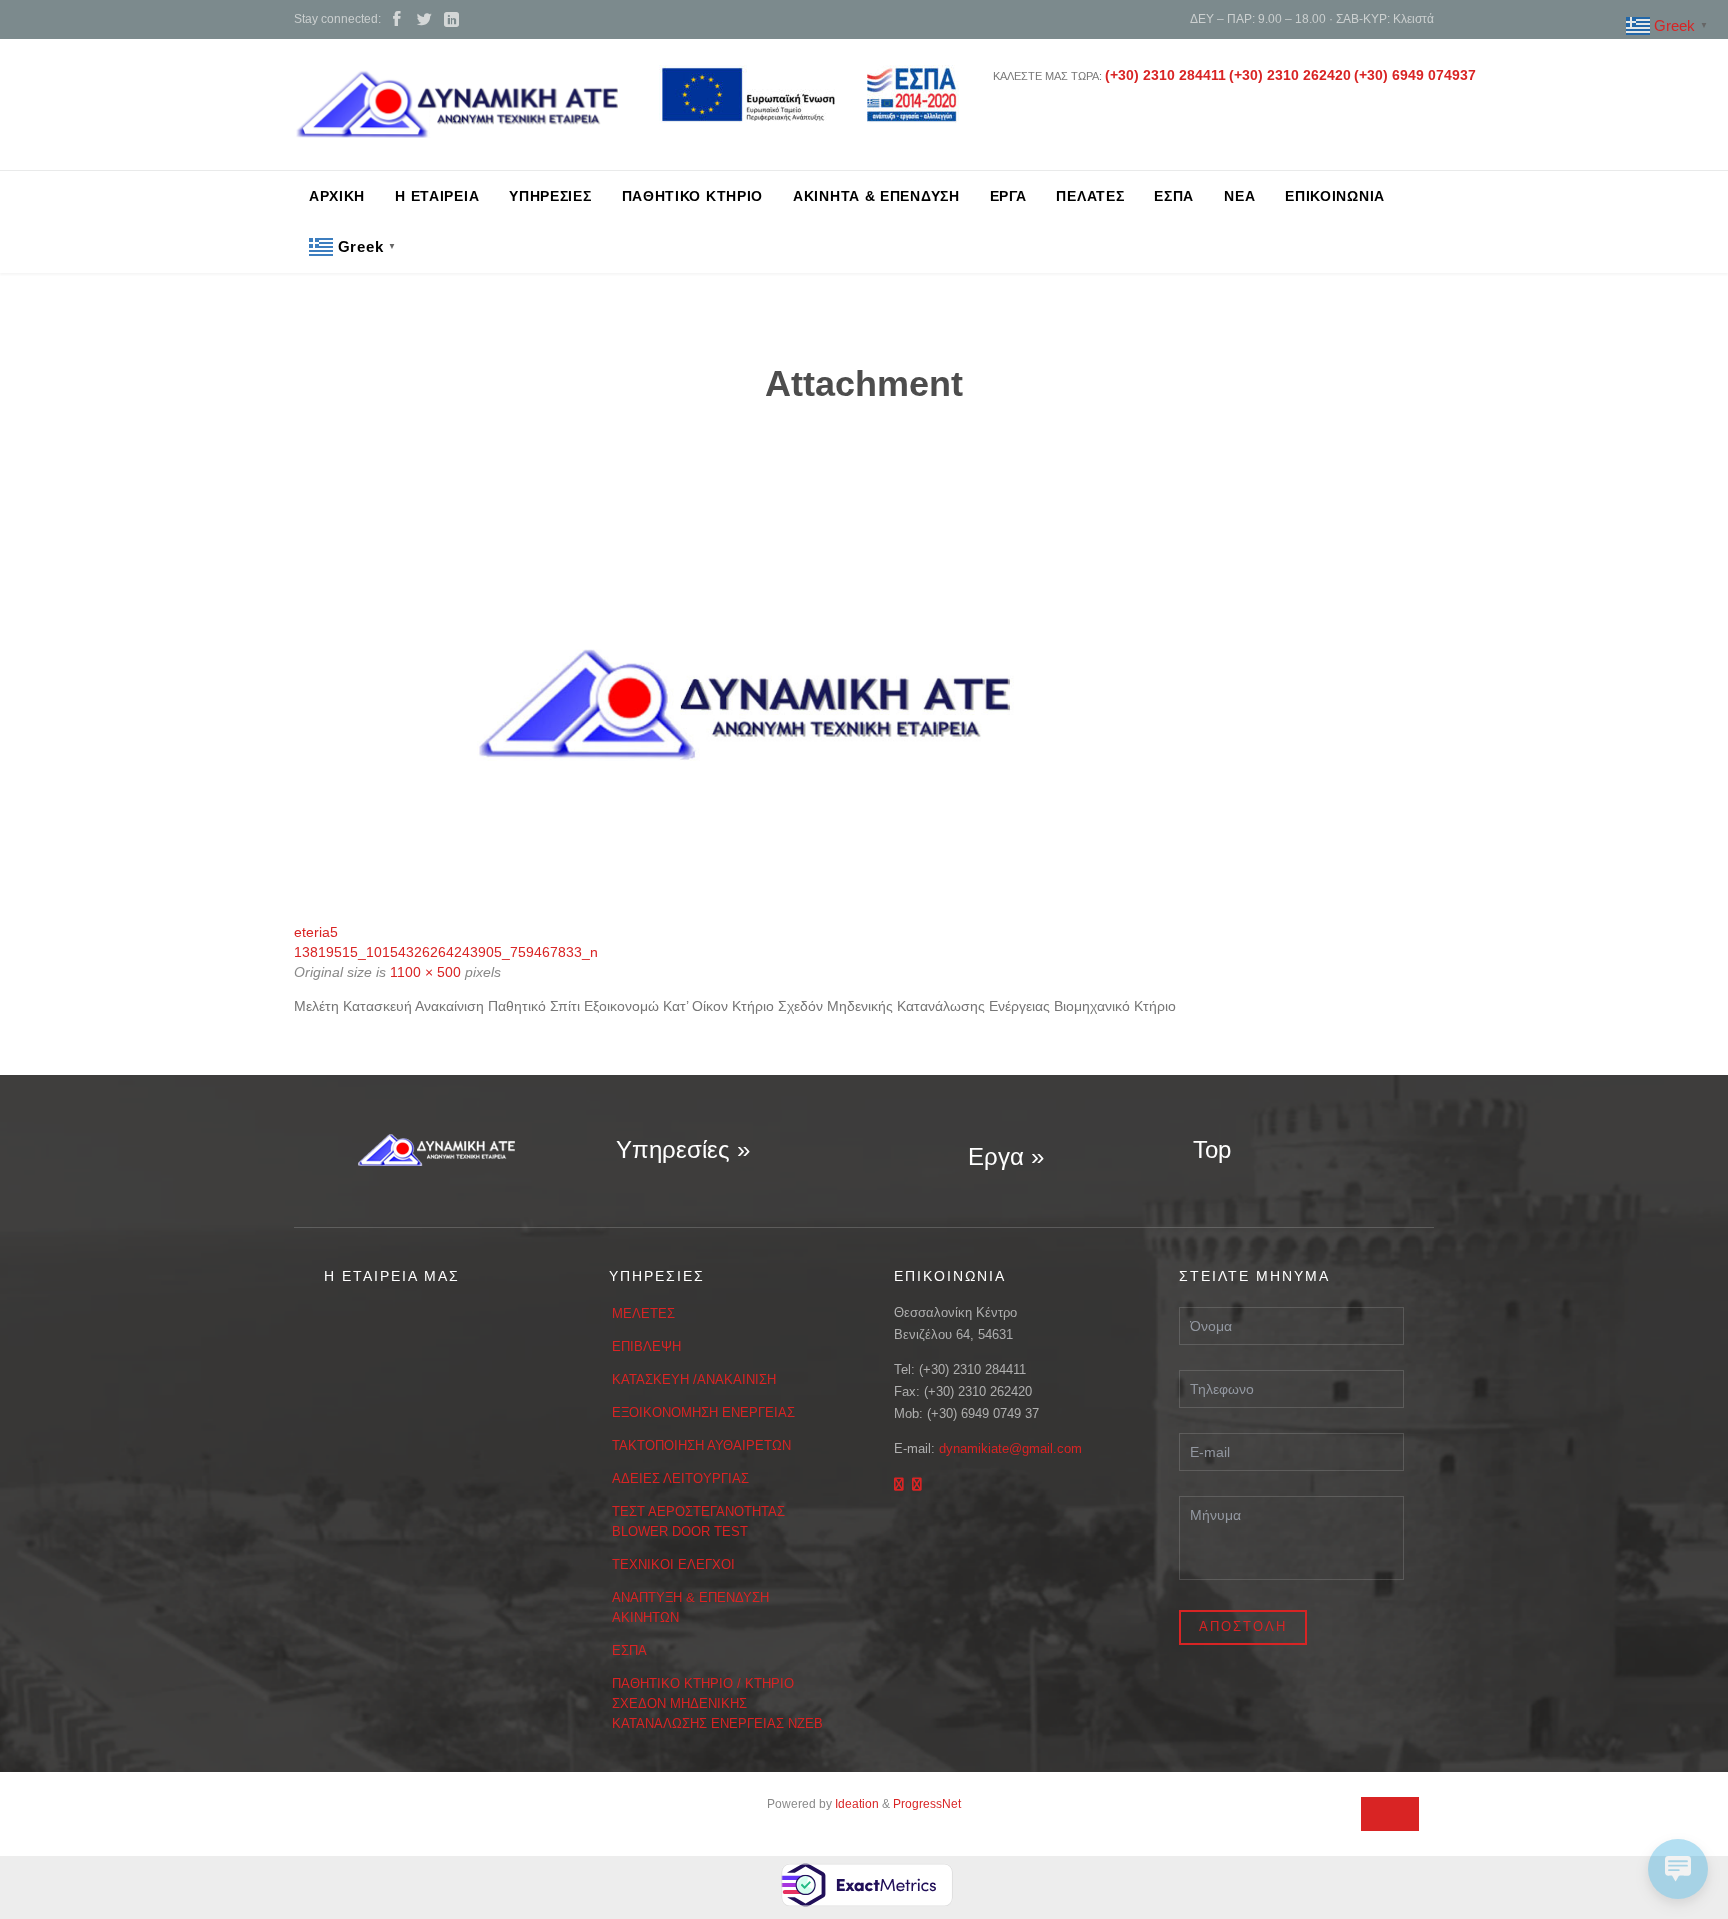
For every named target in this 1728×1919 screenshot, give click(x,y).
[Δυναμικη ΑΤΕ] (456, 104)
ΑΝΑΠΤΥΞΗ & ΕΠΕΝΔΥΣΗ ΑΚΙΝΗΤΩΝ (690, 1607)
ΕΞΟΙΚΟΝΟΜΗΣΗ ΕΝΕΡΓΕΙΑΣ (703, 1412)
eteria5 (316, 932)
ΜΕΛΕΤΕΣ (643, 1313)
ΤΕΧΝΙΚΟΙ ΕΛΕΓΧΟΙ (673, 1564)
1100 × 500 (425, 972)
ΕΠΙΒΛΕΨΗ (646, 1346)
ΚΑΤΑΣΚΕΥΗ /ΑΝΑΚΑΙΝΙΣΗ (694, 1379)
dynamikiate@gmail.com (1010, 1448)
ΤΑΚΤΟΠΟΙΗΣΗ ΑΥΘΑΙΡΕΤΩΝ (701, 1445)
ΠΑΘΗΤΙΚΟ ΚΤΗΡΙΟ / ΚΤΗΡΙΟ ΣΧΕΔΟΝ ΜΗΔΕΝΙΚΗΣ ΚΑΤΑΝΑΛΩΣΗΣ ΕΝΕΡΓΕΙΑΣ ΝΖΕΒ (717, 1703)
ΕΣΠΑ (629, 1650)
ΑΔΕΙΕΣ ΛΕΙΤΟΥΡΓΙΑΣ (680, 1478)
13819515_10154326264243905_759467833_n (446, 952)
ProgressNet (927, 1804)
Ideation (857, 1804)
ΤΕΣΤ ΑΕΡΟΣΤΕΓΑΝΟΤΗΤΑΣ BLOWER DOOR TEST (698, 1521)
